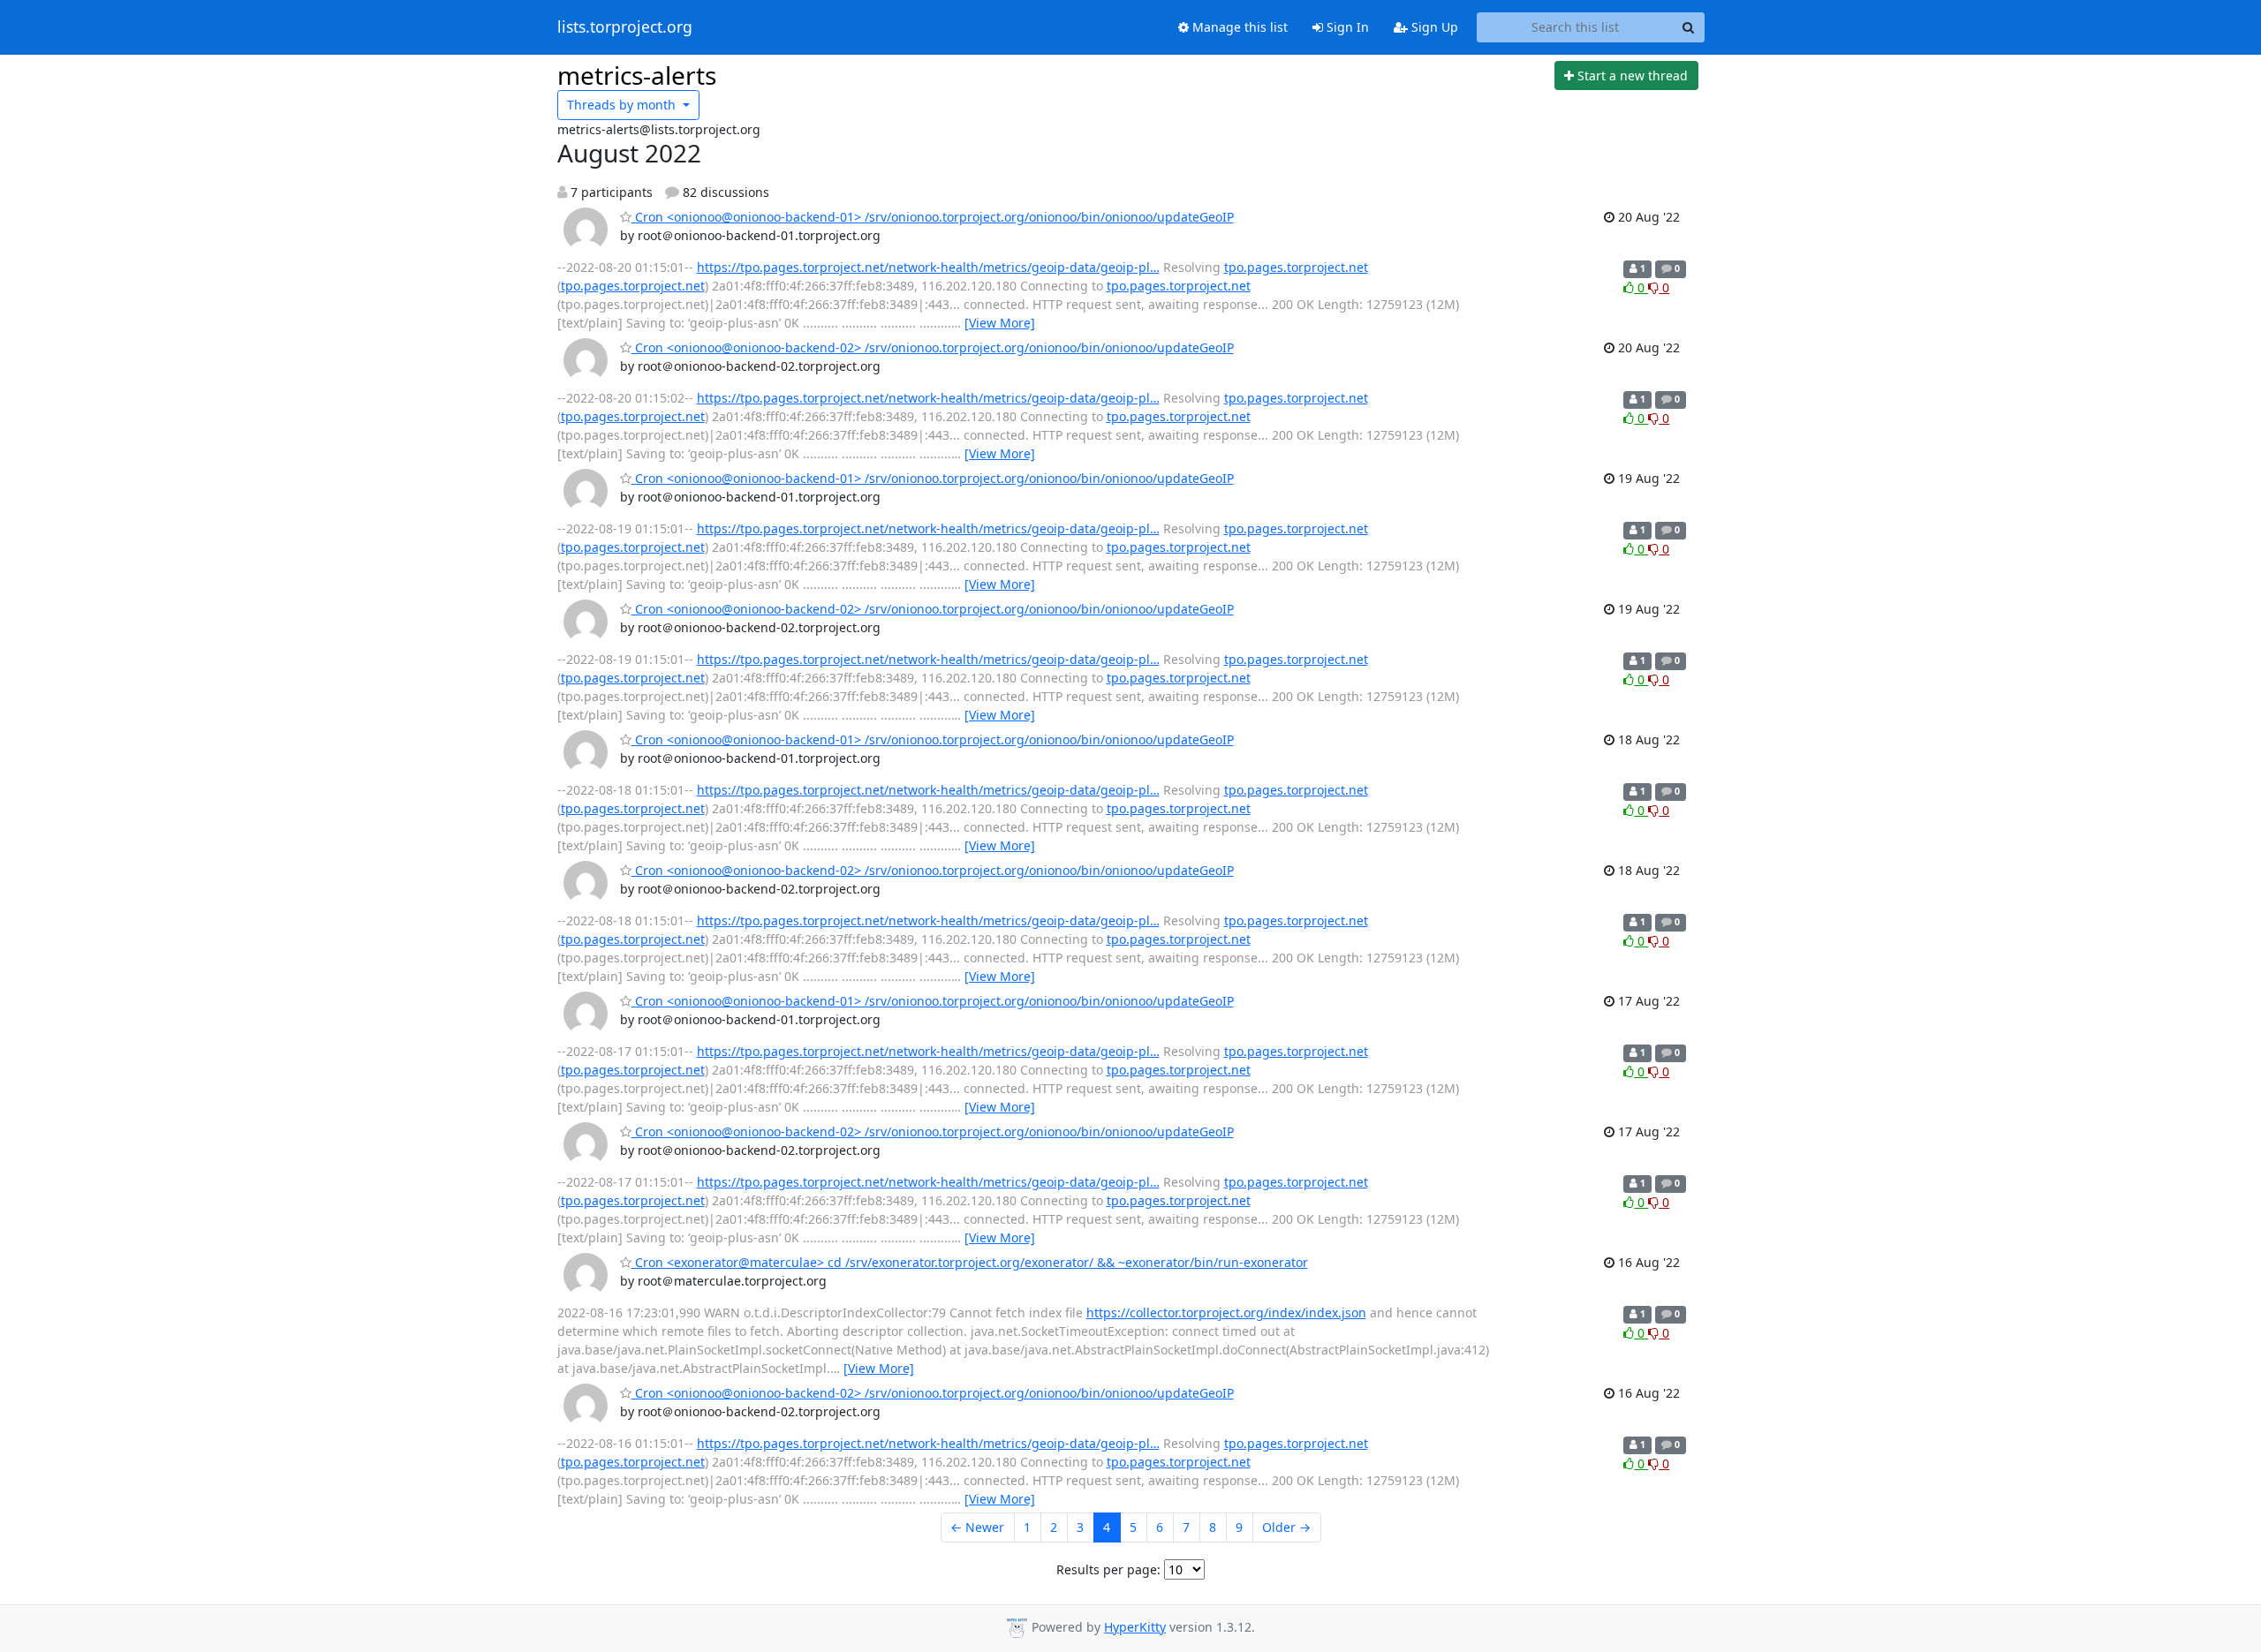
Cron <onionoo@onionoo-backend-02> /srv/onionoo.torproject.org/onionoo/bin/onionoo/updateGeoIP (933, 347)
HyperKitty (1135, 1627)
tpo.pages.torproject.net (1296, 267)
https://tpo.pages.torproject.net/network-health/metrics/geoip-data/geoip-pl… (928, 267)
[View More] (1000, 323)
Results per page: (1108, 1569)
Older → (1286, 1527)
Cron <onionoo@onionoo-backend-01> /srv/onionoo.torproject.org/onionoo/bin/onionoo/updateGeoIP (933, 217)
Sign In (1346, 27)
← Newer (977, 1527)
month (623, 105)
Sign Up (1433, 27)
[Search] (1689, 27)
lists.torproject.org (625, 27)
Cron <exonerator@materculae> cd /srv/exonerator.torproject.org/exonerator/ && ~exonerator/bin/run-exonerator (970, 1262)
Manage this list (1238, 27)
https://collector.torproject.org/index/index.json (1226, 1313)
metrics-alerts (637, 75)
